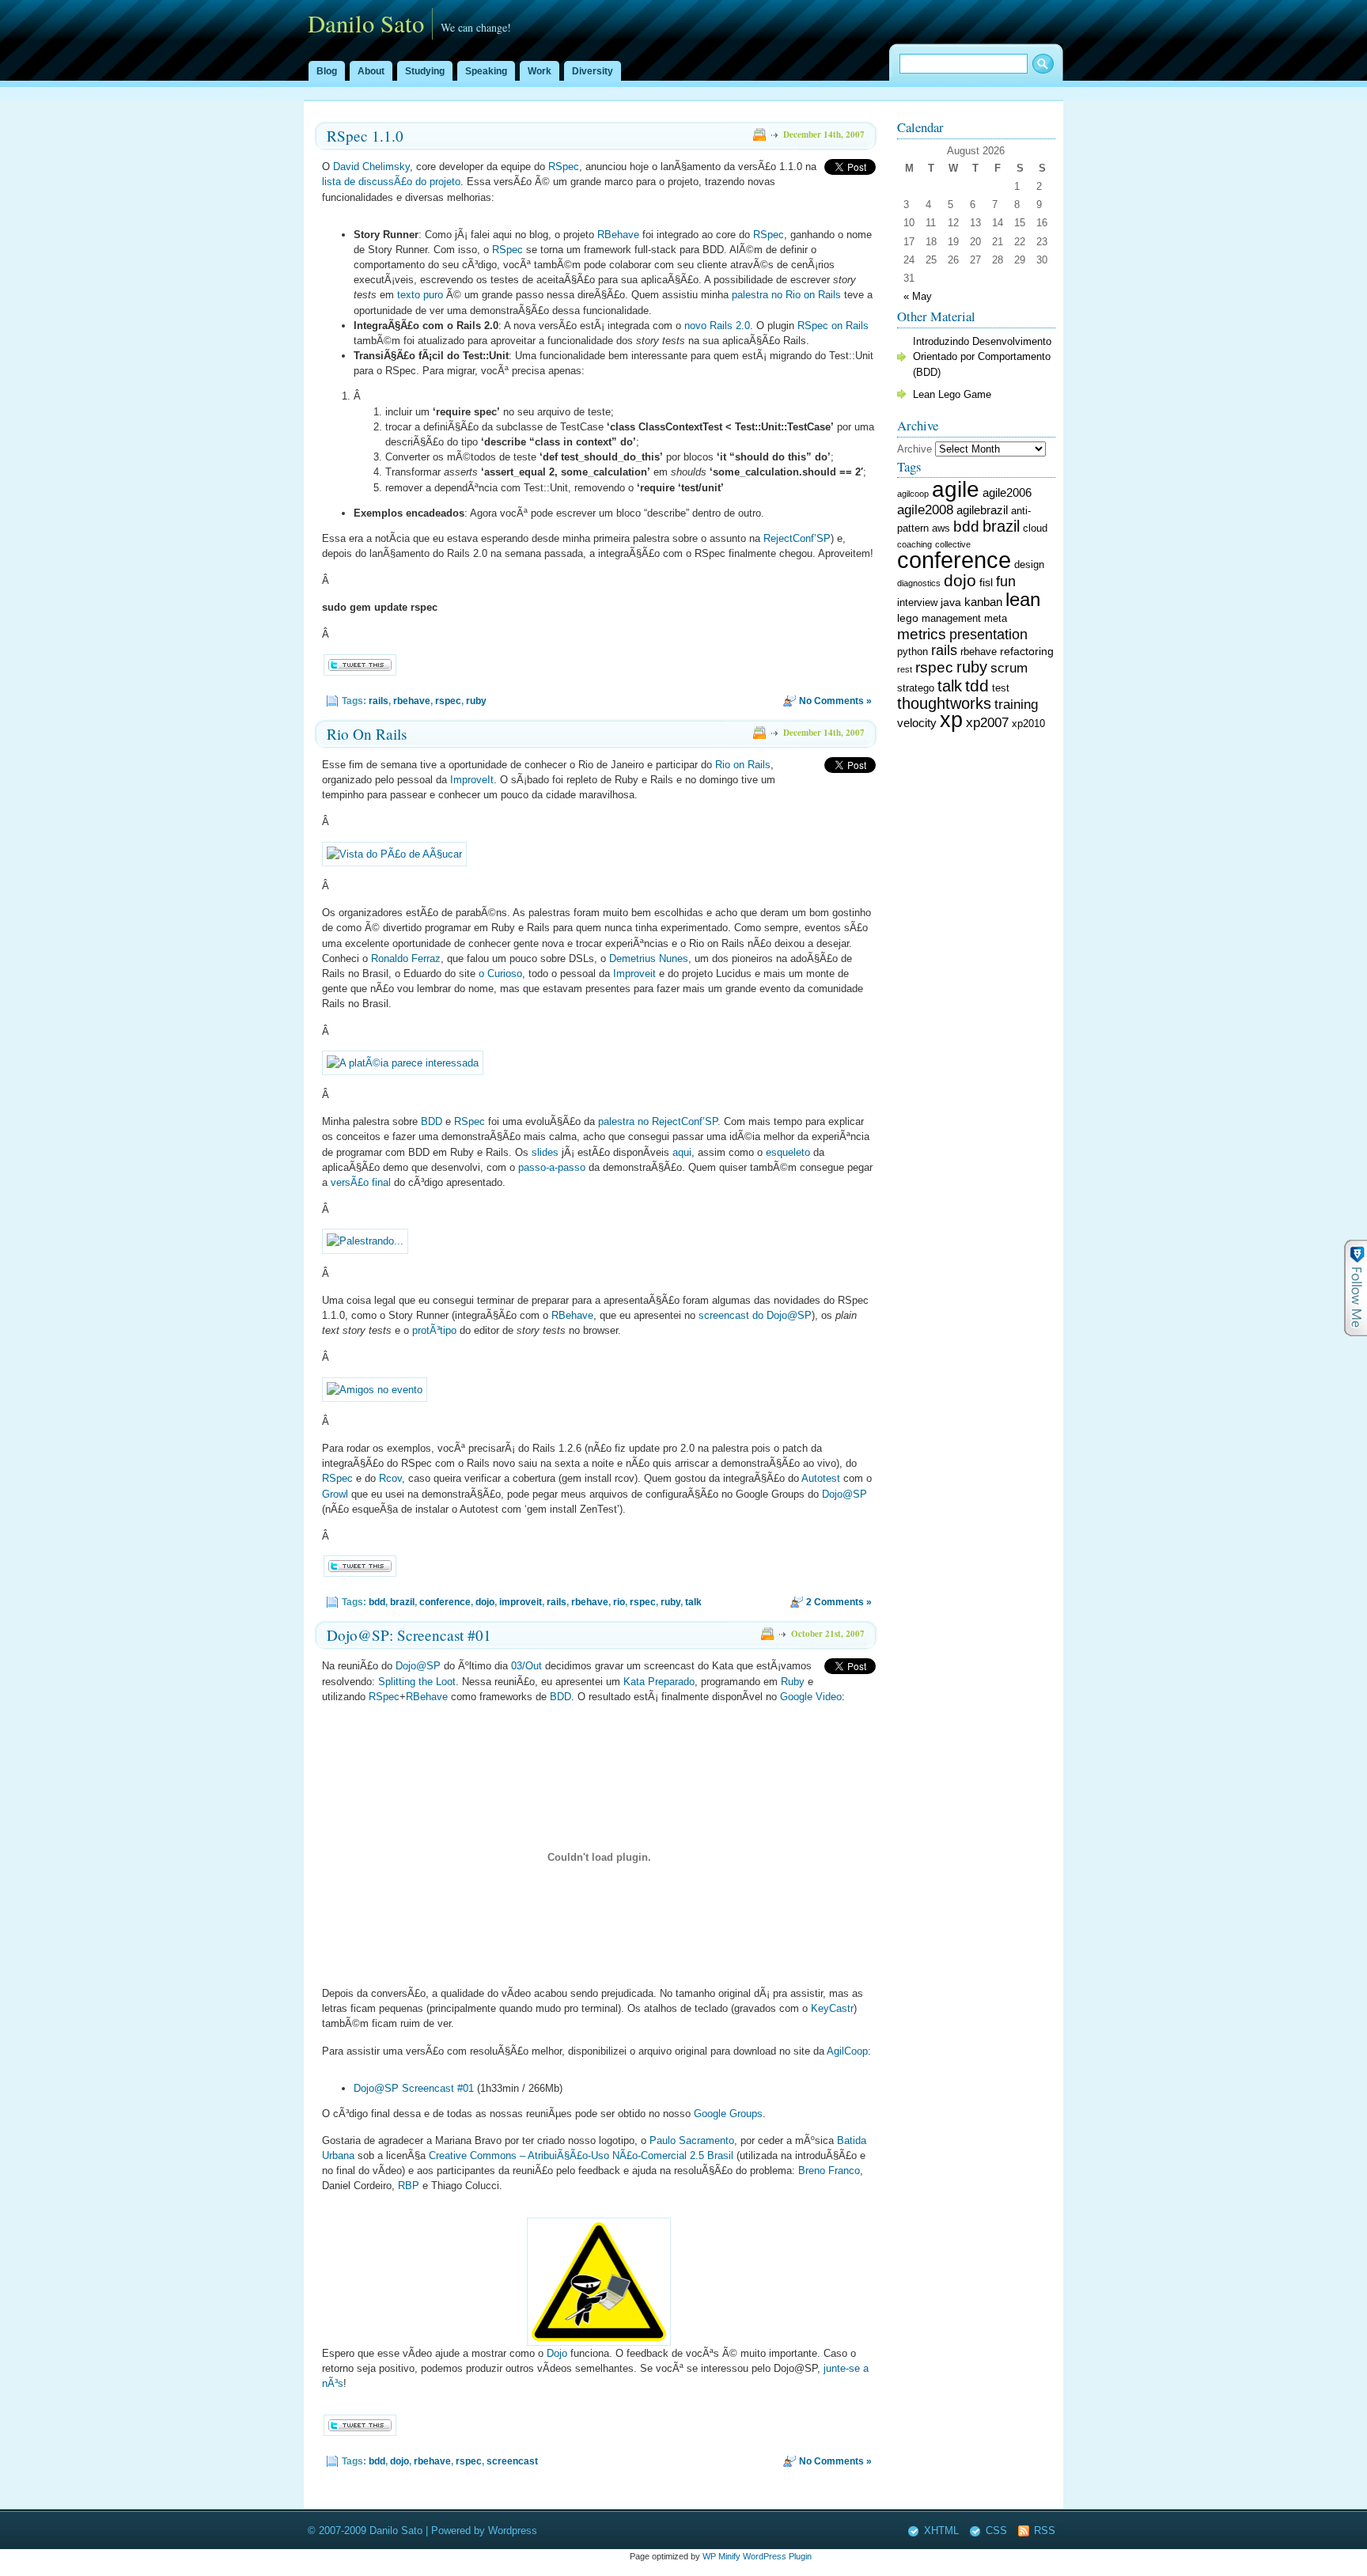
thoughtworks (944, 703)
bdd (377, 1602)
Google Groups (728, 2114)
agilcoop (913, 494)
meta (996, 619)
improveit (521, 1602)
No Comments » (835, 701)
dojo (485, 1602)
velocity (917, 723)
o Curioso (500, 974)
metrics (922, 634)
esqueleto (788, 1152)
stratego (916, 688)
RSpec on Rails (833, 326)
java (951, 602)
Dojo (557, 2353)
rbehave (412, 701)
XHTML (941, 2531)
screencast (512, 2461)
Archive (914, 449)
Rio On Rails (367, 734)
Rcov (390, 1478)
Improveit (634, 974)
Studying (425, 71)
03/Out (526, 1666)
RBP (409, 2186)
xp (951, 720)
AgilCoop (847, 2051)
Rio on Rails (743, 765)
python (913, 652)
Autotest (821, 1478)
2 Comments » (839, 1602)
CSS (996, 2531)
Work (540, 71)
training (1016, 705)
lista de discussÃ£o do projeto (391, 182)
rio (619, 1602)
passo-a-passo (552, 1167)
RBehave (618, 235)
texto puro (420, 295)
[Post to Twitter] (359, 672)
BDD (432, 1121)
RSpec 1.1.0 (365, 136)
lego (908, 618)
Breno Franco (829, 2171)
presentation (988, 635)
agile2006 (1007, 492)
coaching (914, 544)
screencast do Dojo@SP (755, 1315)
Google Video (811, 1697)
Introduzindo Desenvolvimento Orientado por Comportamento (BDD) (982, 356)
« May (918, 296)
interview (917, 603)
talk (693, 1602)
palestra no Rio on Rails (786, 295)
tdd (977, 686)
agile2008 (925, 510)
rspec (448, 701)
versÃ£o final (361, 1182)
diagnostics (919, 583)
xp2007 (987, 723)
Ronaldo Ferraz (406, 958)
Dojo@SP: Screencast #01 (409, 1635)
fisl (986, 582)
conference (445, 1602)
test (1001, 688)
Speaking (486, 71)
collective (953, 544)
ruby (476, 701)
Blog (327, 71)
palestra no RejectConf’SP (658, 1121)
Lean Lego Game (952, 394)
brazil (402, 1602)
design (1029, 565)
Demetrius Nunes (649, 958)
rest (905, 669)
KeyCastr (832, 2008)
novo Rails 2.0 (717, 326)
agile (956, 489)
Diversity (593, 71)
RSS (1045, 2531)
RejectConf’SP (797, 538)
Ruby (793, 1682)
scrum (1009, 668)
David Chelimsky (371, 167)
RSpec (564, 167)
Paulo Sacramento (692, 2140)
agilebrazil (982, 510)
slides (545, 1152)
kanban (983, 602)
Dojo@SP (844, 1494)
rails (379, 701)
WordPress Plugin (777, 2556)
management (951, 619)
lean (1023, 599)
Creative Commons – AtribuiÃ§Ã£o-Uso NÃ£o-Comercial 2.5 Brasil (581, 2156)
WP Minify (721, 2556)
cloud (1035, 528)
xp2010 (1028, 724)
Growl (335, 1494)
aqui (682, 1152)
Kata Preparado (659, 1682)
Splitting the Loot (417, 1682)
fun (1006, 581)
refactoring (1027, 651)
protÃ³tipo (434, 1330)
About (371, 71)
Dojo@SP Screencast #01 (414, 2088)
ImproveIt (472, 780)
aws (941, 528)
